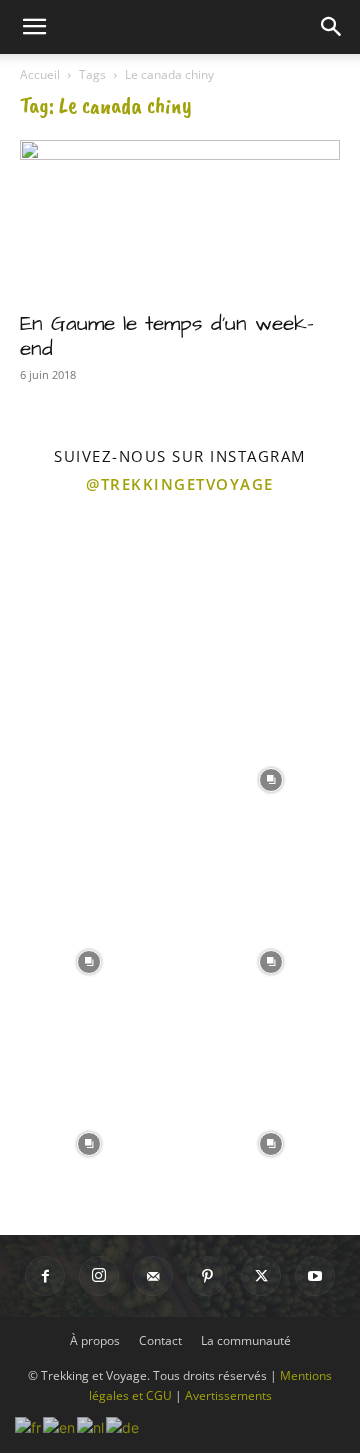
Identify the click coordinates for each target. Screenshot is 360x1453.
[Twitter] (261, 1276)
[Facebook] (45, 1276)
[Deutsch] (123, 1425)
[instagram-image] (89, 596)
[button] (34, 27)
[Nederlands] (91, 1425)
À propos (95, 1340)
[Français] (29, 1425)
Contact (160, 1340)
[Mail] (153, 1276)
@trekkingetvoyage (180, 484)
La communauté (246, 1340)
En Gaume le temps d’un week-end (167, 336)
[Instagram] (99, 1276)
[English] (60, 1425)
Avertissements (228, 1395)
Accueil (40, 74)
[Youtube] (315, 1276)
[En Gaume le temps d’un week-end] (180, 219)
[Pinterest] (207, 1276)
